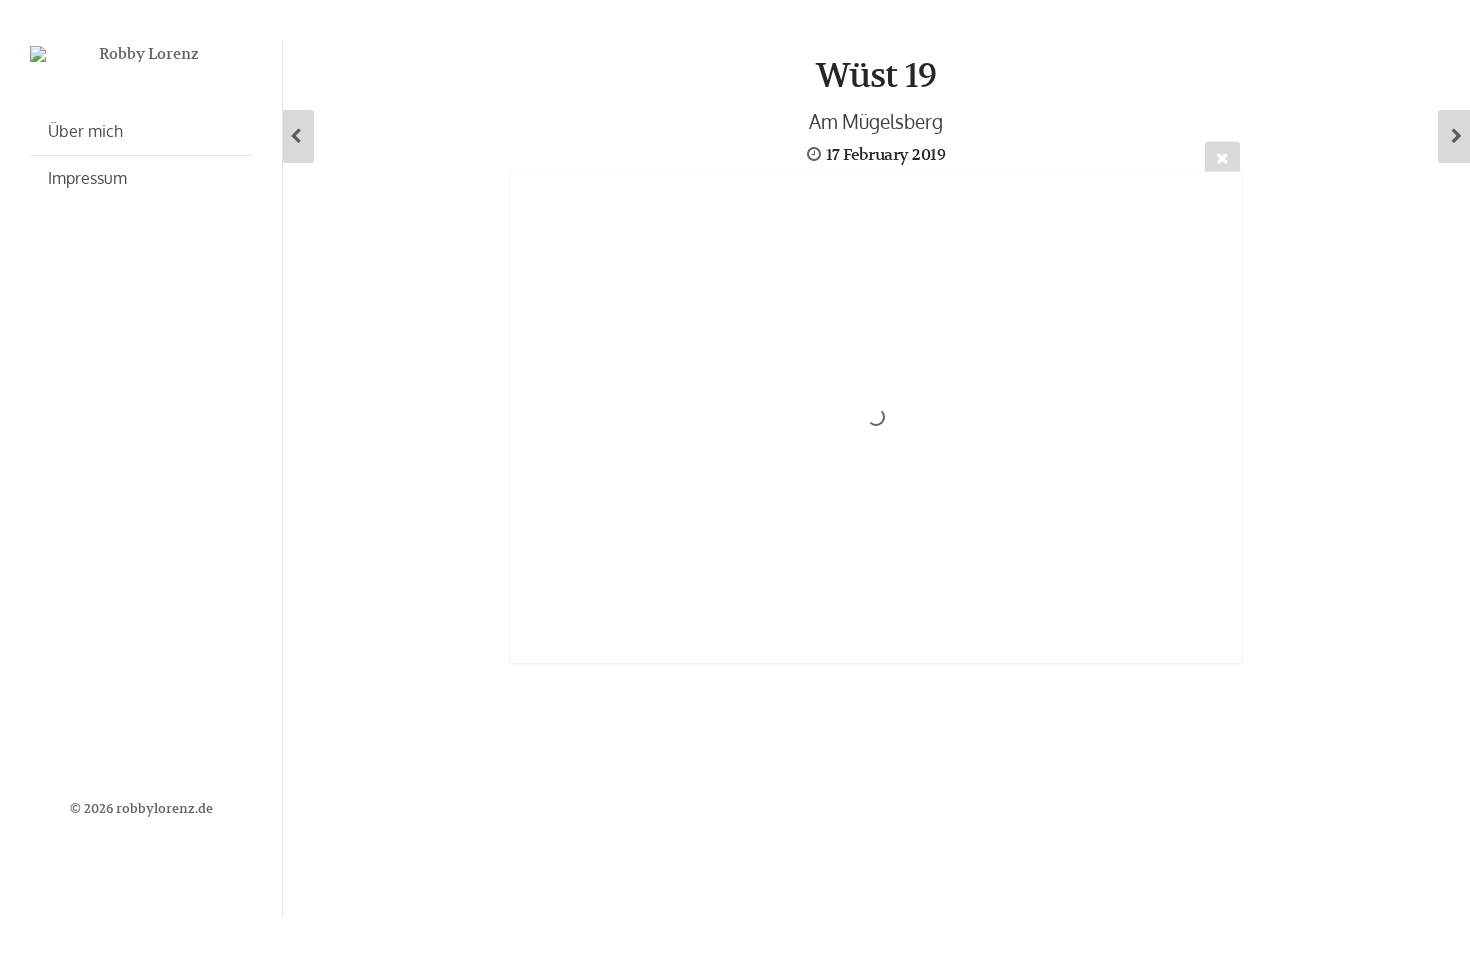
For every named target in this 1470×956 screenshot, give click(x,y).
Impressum (87, 178)
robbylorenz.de (164, 808)
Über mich (85, 131)
